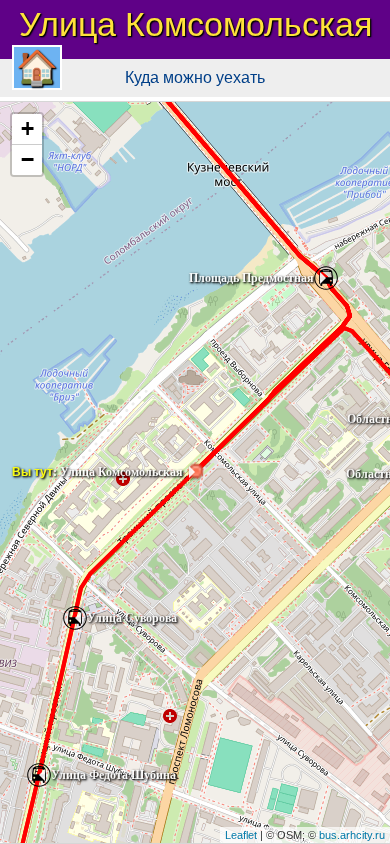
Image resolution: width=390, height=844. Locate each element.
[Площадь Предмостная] (326, 278)
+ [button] (27, 128)
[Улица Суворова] (75, 618)
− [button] (27, 159)
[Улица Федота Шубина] (39, 775)
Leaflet (241, 835)
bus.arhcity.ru (352, 835)
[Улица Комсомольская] (195, 472)
